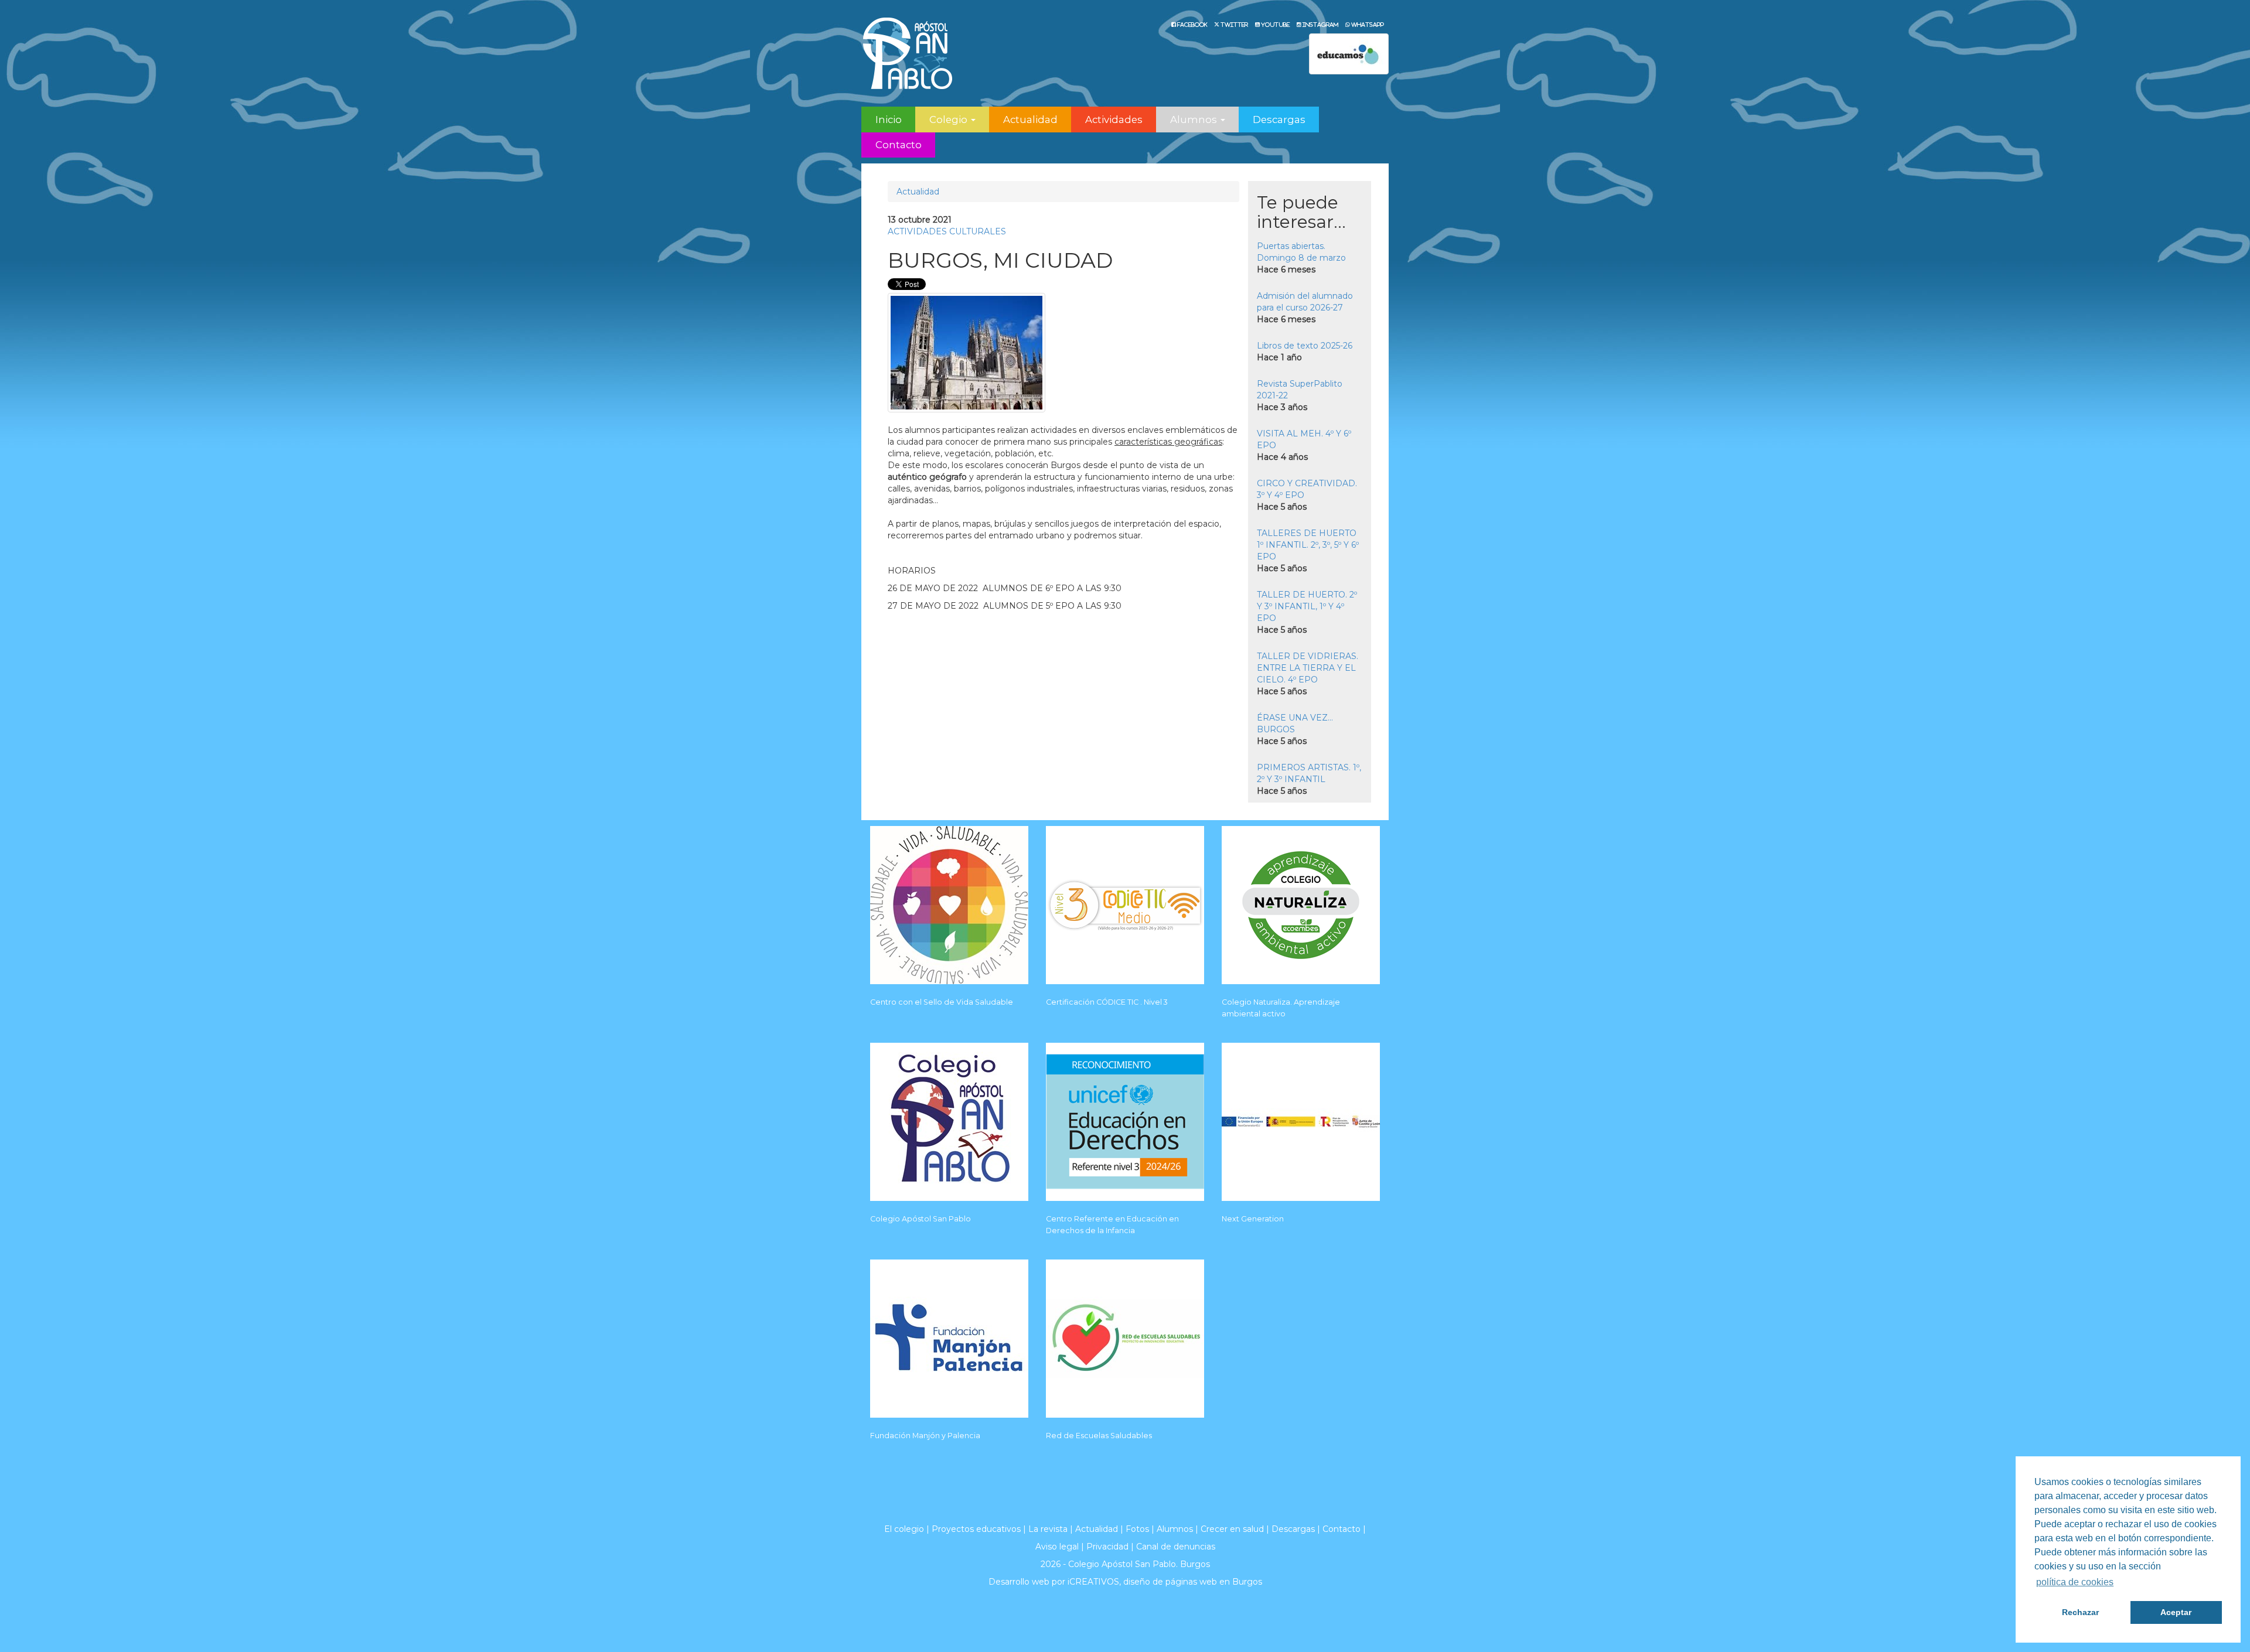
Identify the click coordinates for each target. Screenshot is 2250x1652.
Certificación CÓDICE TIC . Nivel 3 (1107, 1002)
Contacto (899, 145)
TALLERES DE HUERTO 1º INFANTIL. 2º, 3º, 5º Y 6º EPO (1308, 545)
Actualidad (1030, 120)
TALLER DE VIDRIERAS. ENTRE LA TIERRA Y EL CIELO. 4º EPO (1308, 668)
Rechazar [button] (2080, 1612)
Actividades (1114, 120)
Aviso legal (1057, 1547)
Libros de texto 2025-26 (1305, 346)
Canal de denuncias (1176, 1547)
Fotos (1137, 1529)
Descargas (1279, 120)
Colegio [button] (950, 120)
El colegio (904, 1529)
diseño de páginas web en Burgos (1193, 1582)
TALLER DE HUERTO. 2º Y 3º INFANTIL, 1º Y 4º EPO (1307, 606)
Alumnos (1175, 1529)
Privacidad (1107, 1547)
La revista (1048, 1529)
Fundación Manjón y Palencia (925, 1436)
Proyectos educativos (976, 1529)
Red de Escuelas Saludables (1099, 1436)
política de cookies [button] (2075, 1582)
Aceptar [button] (2176, 1612)
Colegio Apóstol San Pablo (921, 1219)
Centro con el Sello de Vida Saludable (942, 1002)
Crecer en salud (1232, 1529)
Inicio (889, 120)
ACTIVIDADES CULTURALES (947, 231)
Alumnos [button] (1195, 120)
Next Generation (1253, 1219)
